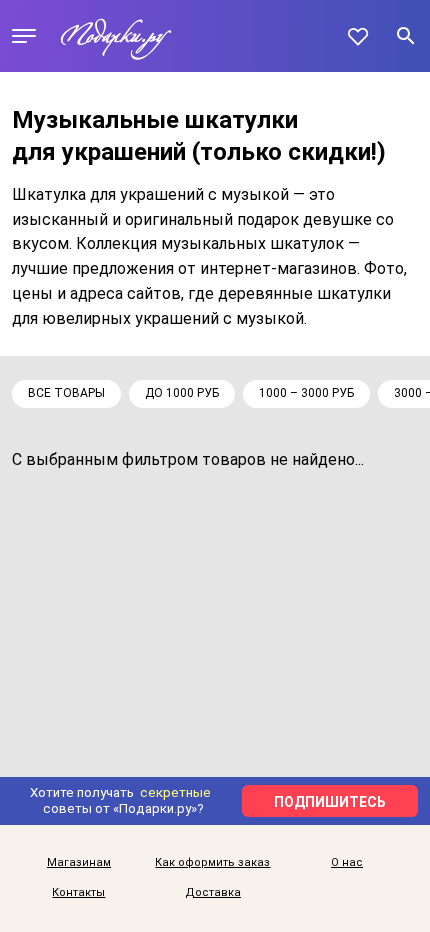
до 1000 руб (182, 393)
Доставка (213, 893)
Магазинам (79, 863)
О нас (347, 863)
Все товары (66, 393)
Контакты (78, 893)
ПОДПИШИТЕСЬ (330, 802)
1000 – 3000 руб (306, 393)
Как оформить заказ (212, 863)
